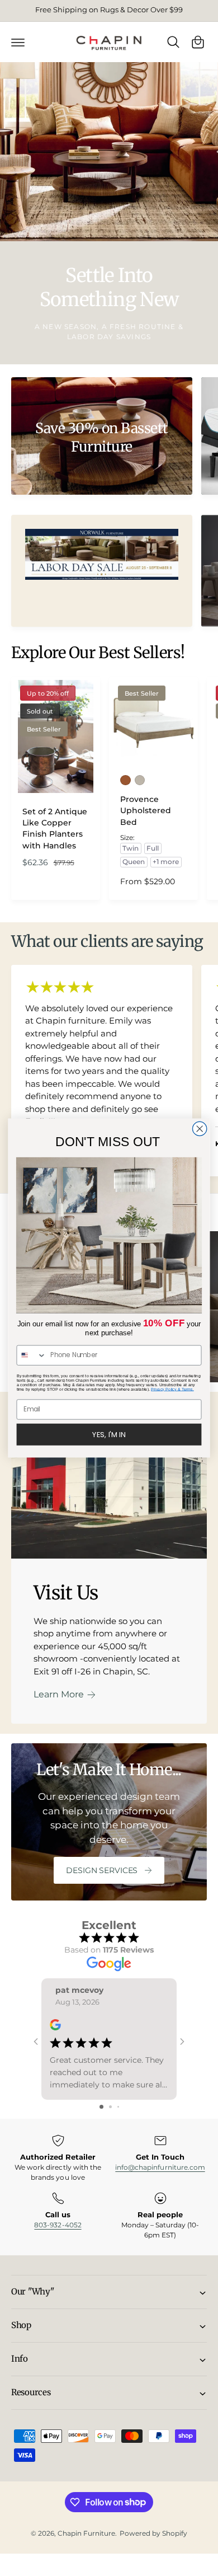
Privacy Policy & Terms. (172, 1389)
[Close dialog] (200, 1129)
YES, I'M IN (109, 1434)
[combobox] (31, 1355)
